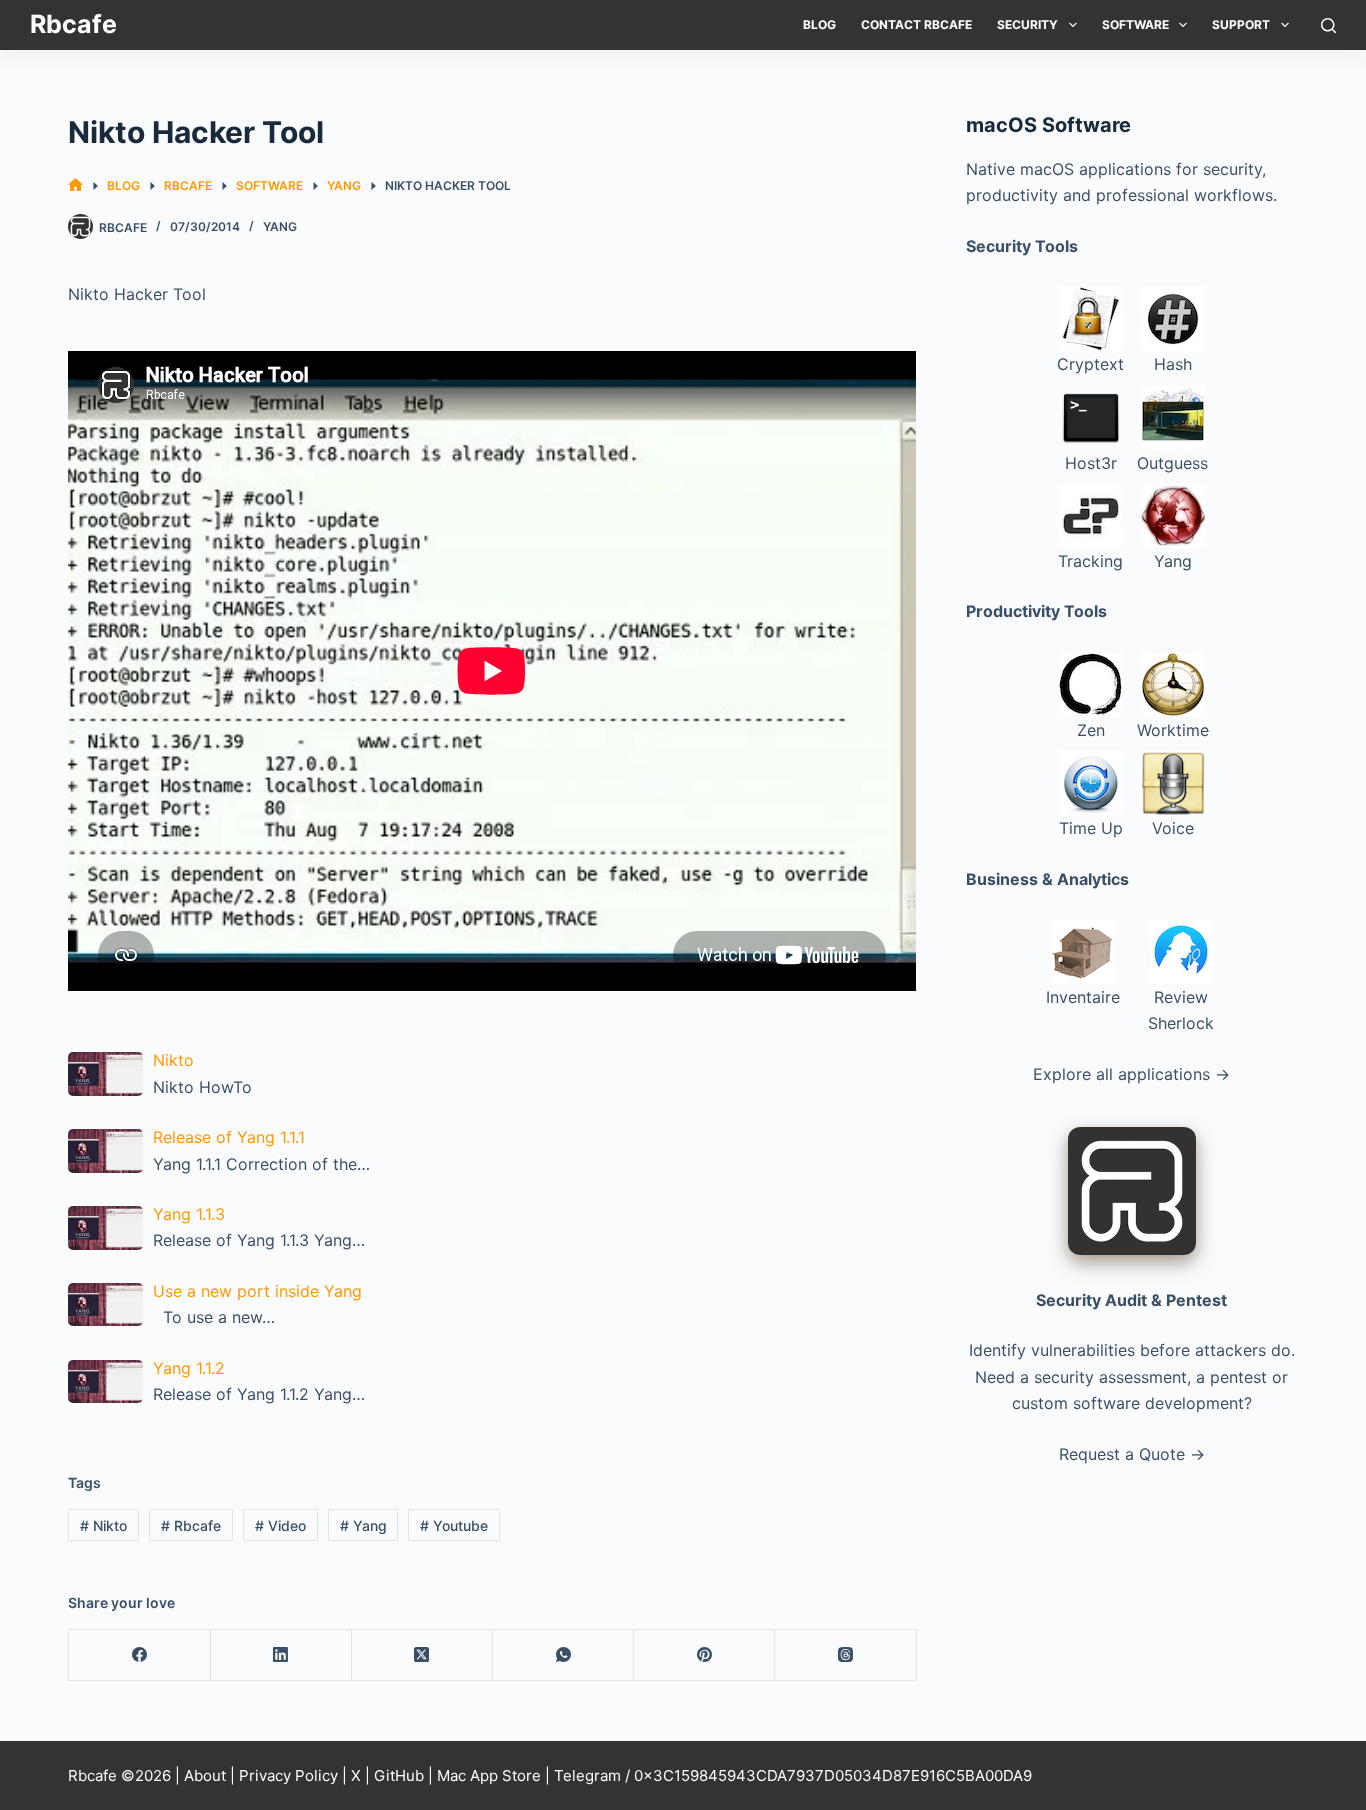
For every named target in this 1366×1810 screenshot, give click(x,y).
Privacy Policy (288, 1775)
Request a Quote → (1132, 1454)
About (205, 1775)
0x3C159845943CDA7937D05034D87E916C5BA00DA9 (833, 1775)
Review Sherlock (1181, 1010)
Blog (819, 24)
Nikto (173, 1060)
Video (280, 1525)
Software (1135, 24)
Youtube (454, 1525)
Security (1027, 24)
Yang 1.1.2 (189, 1368)
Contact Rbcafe (916, 24)
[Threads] (845, 1655)
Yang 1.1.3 (189, 1214)
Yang (280, 226)
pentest (1238, 1377)
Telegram (587, 1775)
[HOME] (75, 185)
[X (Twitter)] (422, 1655)
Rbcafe (73, 24)
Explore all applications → (1131, 1074)
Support (1241, 24)
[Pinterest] (704, 1655)
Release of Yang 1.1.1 (229, 1137)
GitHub (399, 1775)
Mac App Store (489, 1775)
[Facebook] (139, 1655)
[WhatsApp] (563, 1655)
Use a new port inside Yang (257, 1291)
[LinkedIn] (281, 1655)
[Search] (1328, 25)
